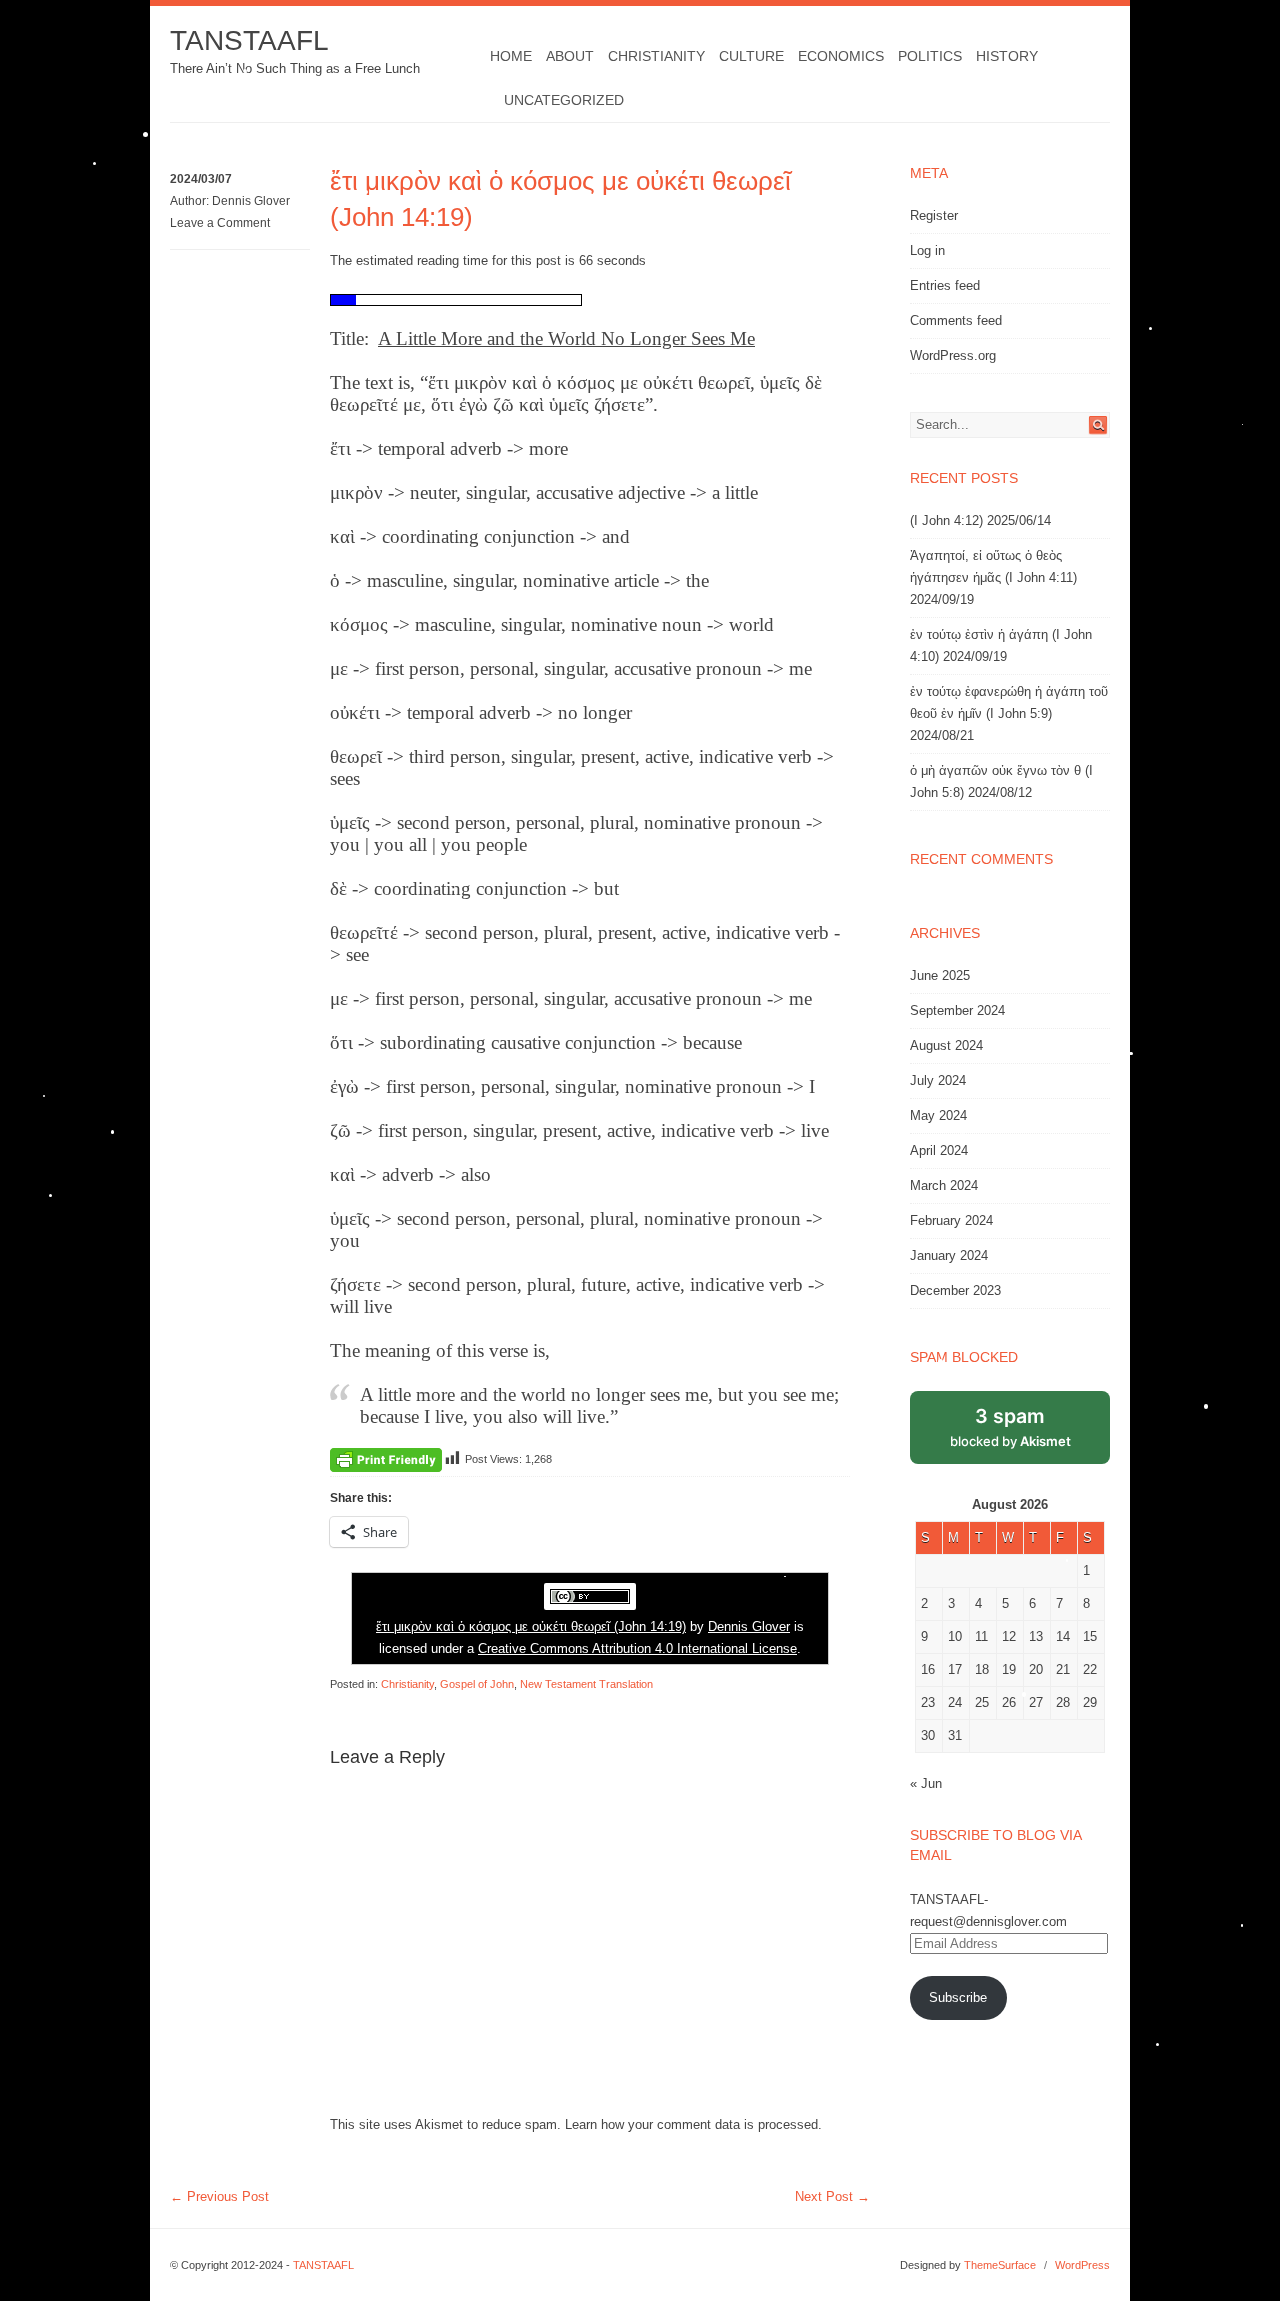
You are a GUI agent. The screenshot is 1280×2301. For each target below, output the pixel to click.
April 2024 (939, 1150)
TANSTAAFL (249, 40)
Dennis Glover (251, 201)
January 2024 (949, 1255)
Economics (841, 56)
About (570, 56)
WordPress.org (953, 355)
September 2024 (957, 1010)
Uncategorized (564, 100)
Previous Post (219, 2196)
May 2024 (938, 1115)
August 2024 (946, 1045)
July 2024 (938, 1080)
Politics (930, 56)
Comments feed (956, 320)
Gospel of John (477, 1684)
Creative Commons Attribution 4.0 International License (637, 1648)
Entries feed (945, 285)
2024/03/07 (201, 179)
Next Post (832, 2196)
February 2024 (951, 1220)
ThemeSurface (1000, 2265)
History (1007, 56)
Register (934, 215)
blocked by (1010, 1426)
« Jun (926, 1783)
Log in (927, 250)
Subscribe (958, 1997)
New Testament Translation (586, 1684)
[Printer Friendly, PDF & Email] (386, 1459)
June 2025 (940, 975)
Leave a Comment (220, 223)
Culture (751, 56)
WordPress (1082, 2265)
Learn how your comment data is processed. (693, 2124)
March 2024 (944, 1185)
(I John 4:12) (946, 520)
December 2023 (955, 1290)
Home (511, 56)
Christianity (656, 56)
